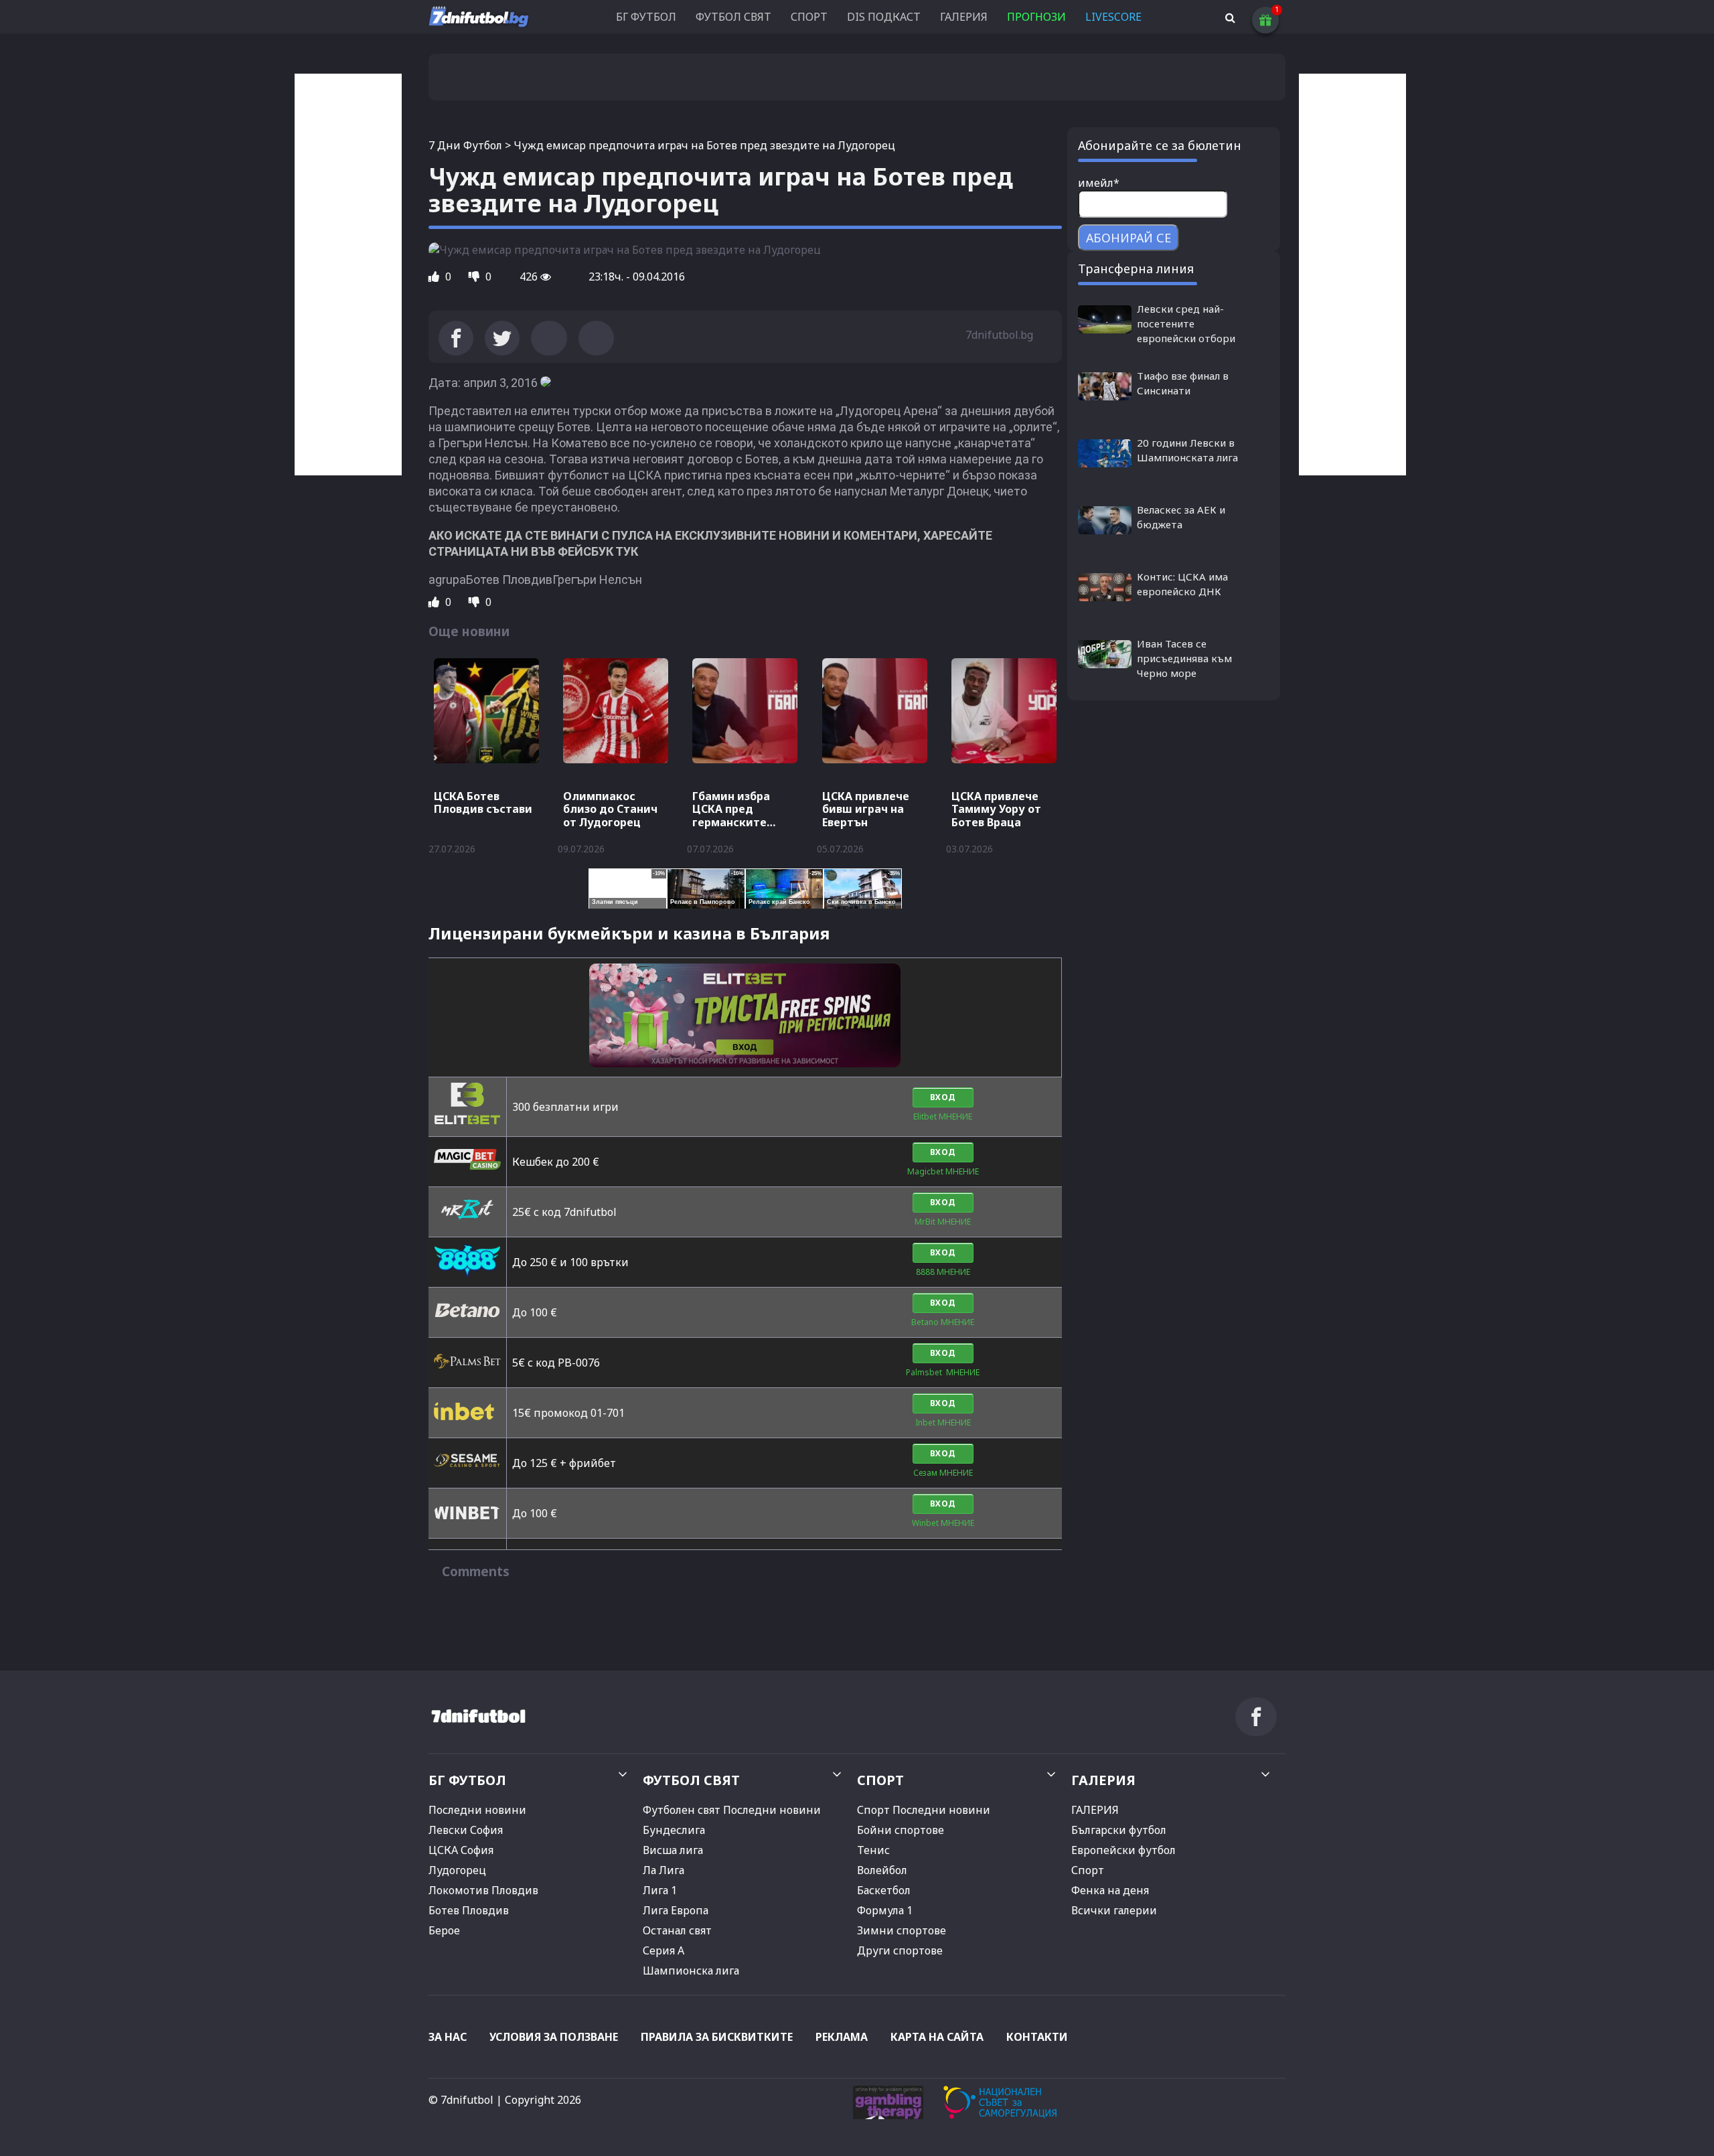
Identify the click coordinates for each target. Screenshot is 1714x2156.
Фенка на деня (1110, 1890)
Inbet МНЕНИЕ (943, 1422)
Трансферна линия (1136, 268)
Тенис (873, 1850)
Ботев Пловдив (469, 1910)
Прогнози (1036, 17)
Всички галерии (1114, 1910)
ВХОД (943, 1097)
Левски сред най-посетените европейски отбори (1186, 323)
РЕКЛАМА (842, 2037)
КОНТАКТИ (1037, 2037)
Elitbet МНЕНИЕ (943, 1116)
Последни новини (477, 1810)
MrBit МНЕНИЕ (943, 1222)
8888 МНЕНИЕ (943, 1272)
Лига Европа (676, 1910)
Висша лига (673, 1850)
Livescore (1113, 17)
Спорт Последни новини (924, 1810)
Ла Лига (664, 1870)
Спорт (1088, 1870)
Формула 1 (885, 1910)
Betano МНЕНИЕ (943, 1322)
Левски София (466, 1830)
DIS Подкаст (884, 17)
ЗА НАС (448, 2037)
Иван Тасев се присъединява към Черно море (1184, 658)
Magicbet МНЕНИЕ (943, 1171)
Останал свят (677, 1930)
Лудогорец (457, 1870)
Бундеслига (674, 1830)
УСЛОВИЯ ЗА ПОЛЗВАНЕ (554, 2037)
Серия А (664, 1950)
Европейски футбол (1123, 1850)
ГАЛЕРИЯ (964, 17)
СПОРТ (809, 17)
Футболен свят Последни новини (732, 1810)
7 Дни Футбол (465, 145)
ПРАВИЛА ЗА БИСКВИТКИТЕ (717, 2037)
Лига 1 (660, 1890)
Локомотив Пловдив (483, 1890)
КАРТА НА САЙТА (937, 2037)
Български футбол (1119, 1830)
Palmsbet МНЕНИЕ (943, 1372)
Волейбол (882, 1870)
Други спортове (900, 1950)
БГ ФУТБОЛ (646, 17)
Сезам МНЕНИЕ (943, 1473)
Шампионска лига (691, 1971)
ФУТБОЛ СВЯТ (733, 17)
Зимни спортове (902, 1930)
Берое (444, 1930)
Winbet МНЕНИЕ (943, 1523)
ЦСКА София (461, 1850)
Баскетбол (884, 1890)
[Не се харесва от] (475, 277)
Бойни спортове (901, 1830)
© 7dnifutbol (461, 2100)
